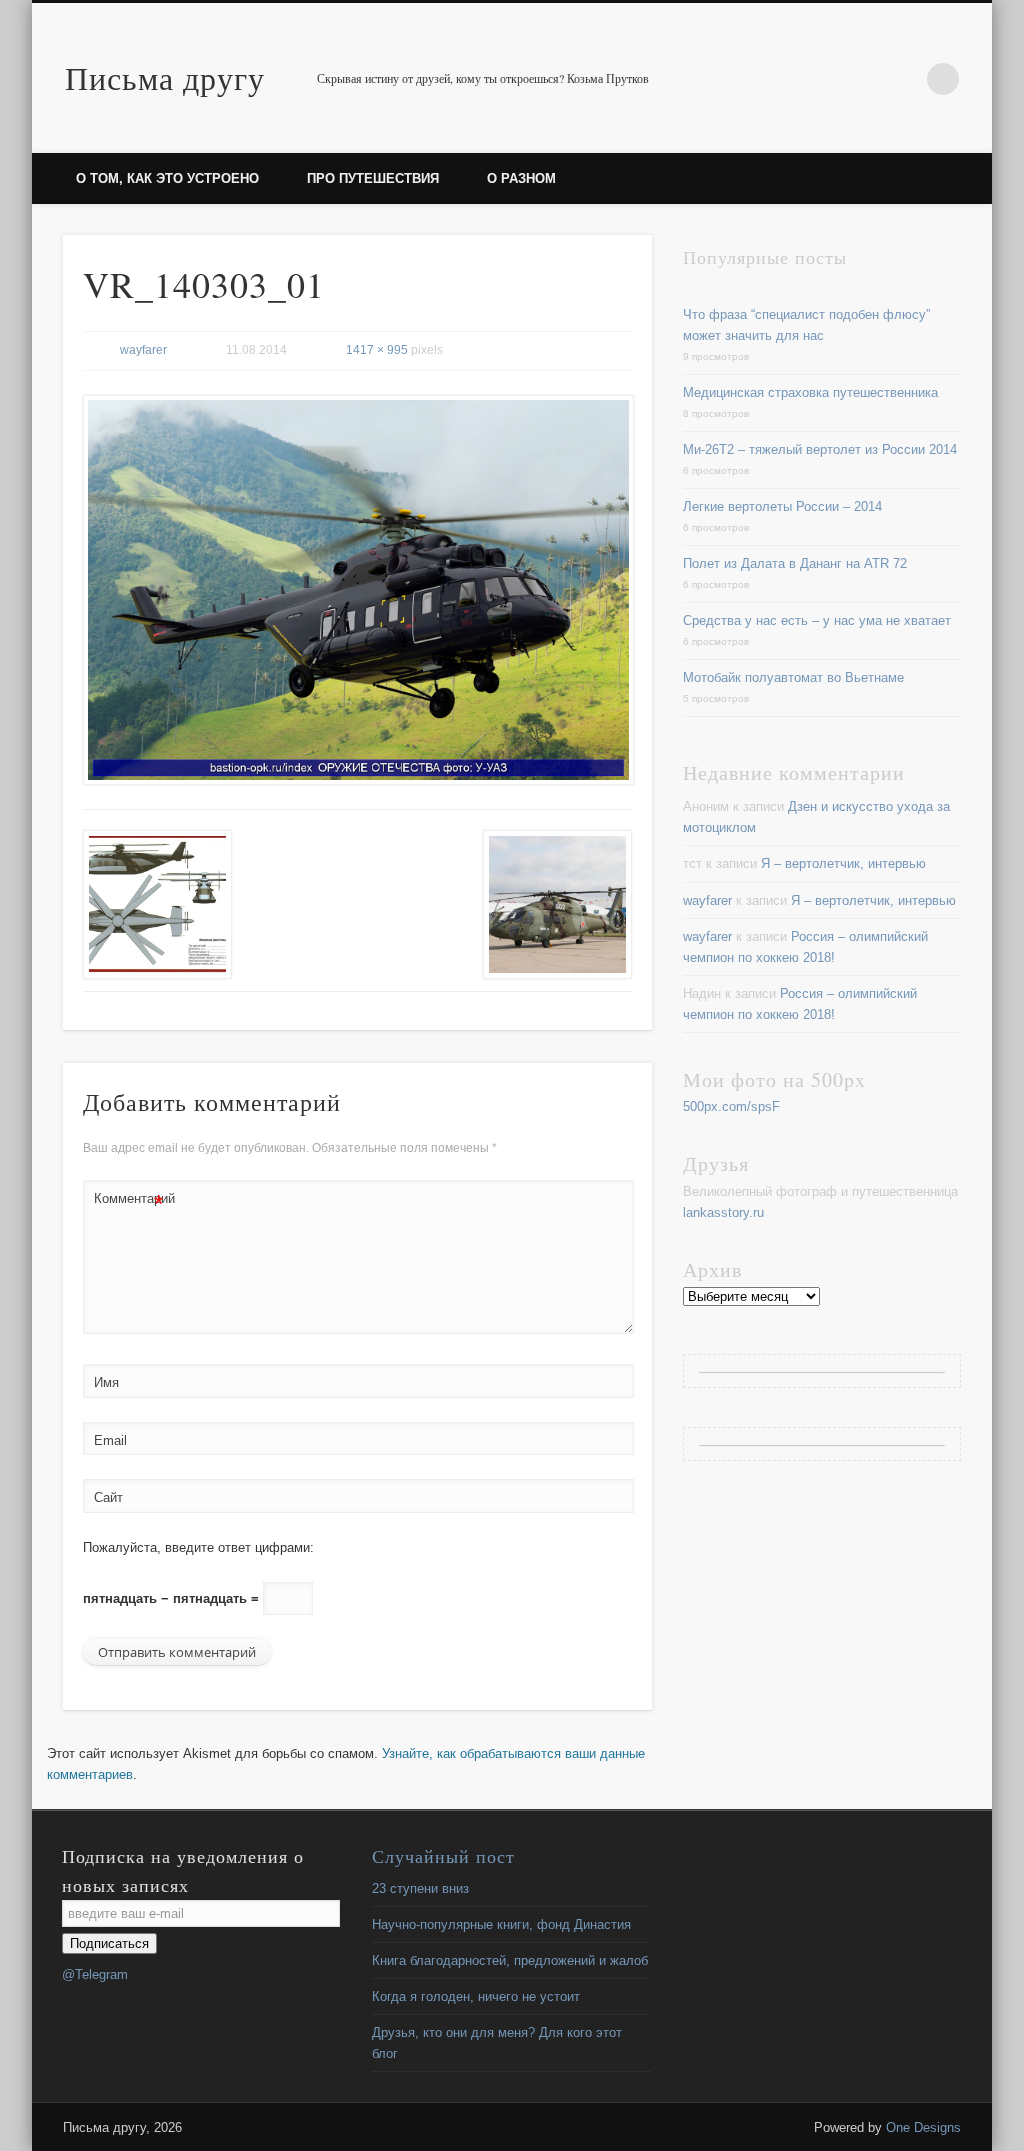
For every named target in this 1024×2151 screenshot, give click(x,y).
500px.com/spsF (731, 1106)
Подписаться (109, 1943)
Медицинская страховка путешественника (810, 392)
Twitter (902, 79)
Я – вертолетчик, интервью (843, 863)
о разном (521, 178)
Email (110, 1440)
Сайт (108, 1497)
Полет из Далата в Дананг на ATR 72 (795, 563)
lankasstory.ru (723, 1212)
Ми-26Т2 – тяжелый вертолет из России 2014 (820, 449)
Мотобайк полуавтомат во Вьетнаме (793, 677)
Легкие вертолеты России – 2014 (782, 506)
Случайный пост (443, 1856)
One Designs (923, 2127)
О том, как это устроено (167, 178)
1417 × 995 (377, 350)
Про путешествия (373, 178)
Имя (106, 1382)
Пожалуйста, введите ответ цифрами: (198, 1547)
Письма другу (165, 77)
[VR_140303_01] (357, 590)
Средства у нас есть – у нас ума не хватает (817, 620)
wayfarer (143, 350)
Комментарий (129, 1203)
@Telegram (95, 1974)
